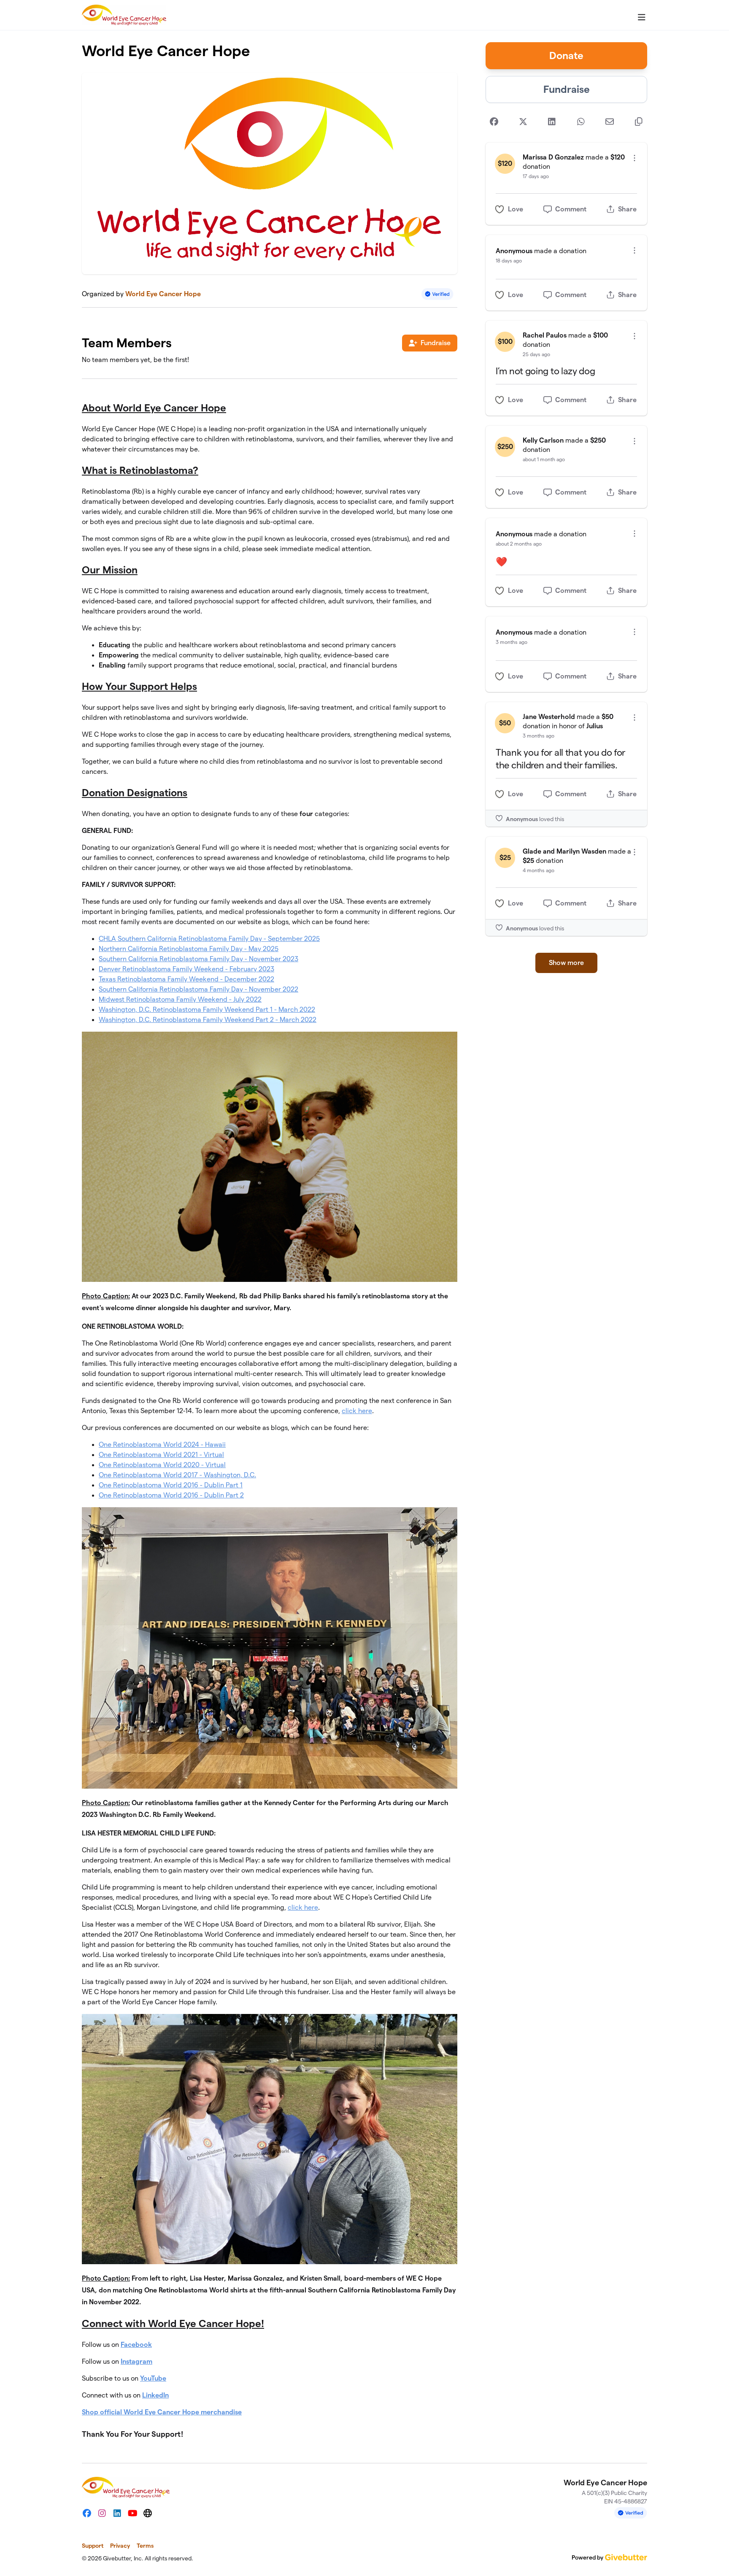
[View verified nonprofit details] (437, 294)
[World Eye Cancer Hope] (124, 15)
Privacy (120, 2546)
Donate (566, 55)
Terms (145, 2546)
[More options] (634, 158)
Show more (566, 963)
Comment (571, 209)
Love (516, 209)
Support (93, 2546)
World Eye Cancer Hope (163, 294)
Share (627, 209)
